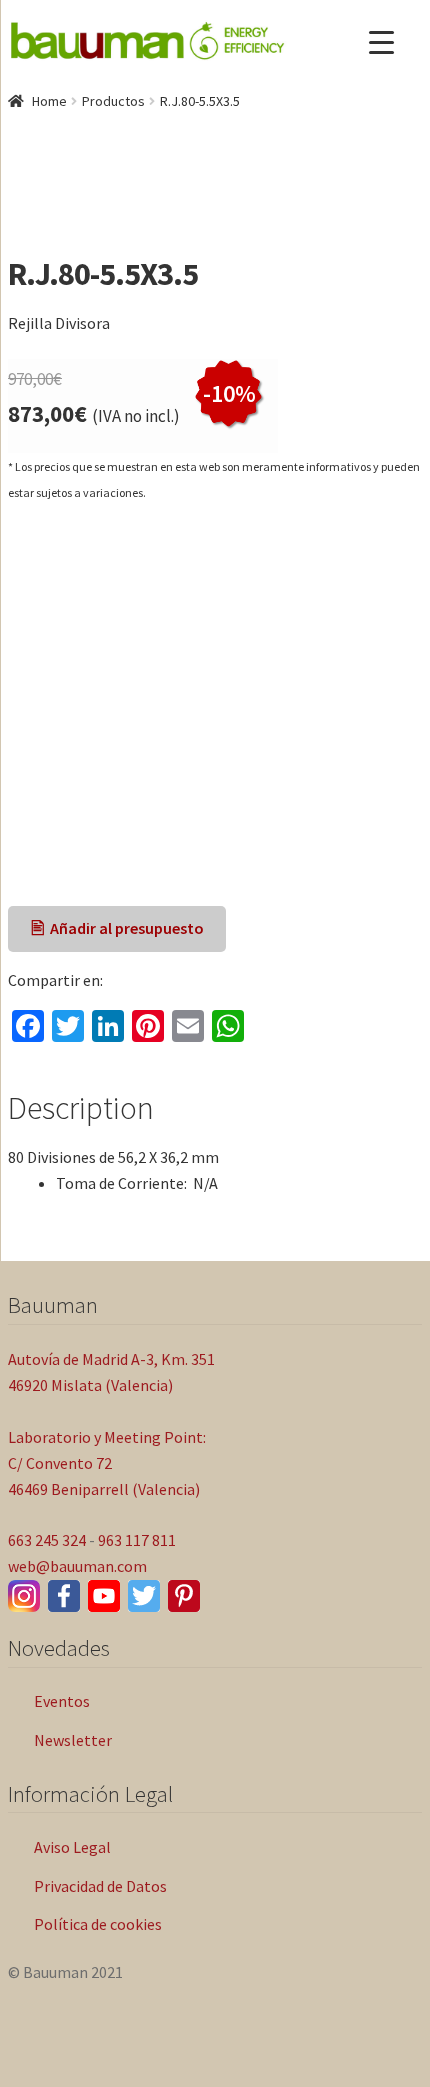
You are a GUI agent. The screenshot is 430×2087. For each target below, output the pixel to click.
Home (49, 101)
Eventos (62, 1701)
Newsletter (73, 1740)
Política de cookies (98, 1924)
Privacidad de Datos (100, 1886)
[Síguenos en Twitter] (144, 1596)
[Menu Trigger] (381, 42)
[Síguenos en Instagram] (24, 1596)
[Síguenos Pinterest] (184, 1596)
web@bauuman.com (77, 1566)
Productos (113, 101)
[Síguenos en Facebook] (64, 1596)
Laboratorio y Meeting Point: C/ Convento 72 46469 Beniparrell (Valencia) (107, 1463)
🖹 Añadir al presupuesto (117, 928)
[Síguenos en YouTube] (104, 1596)
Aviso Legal (72, 1847)
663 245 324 (47, 1540)
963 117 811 (137, 1540)
